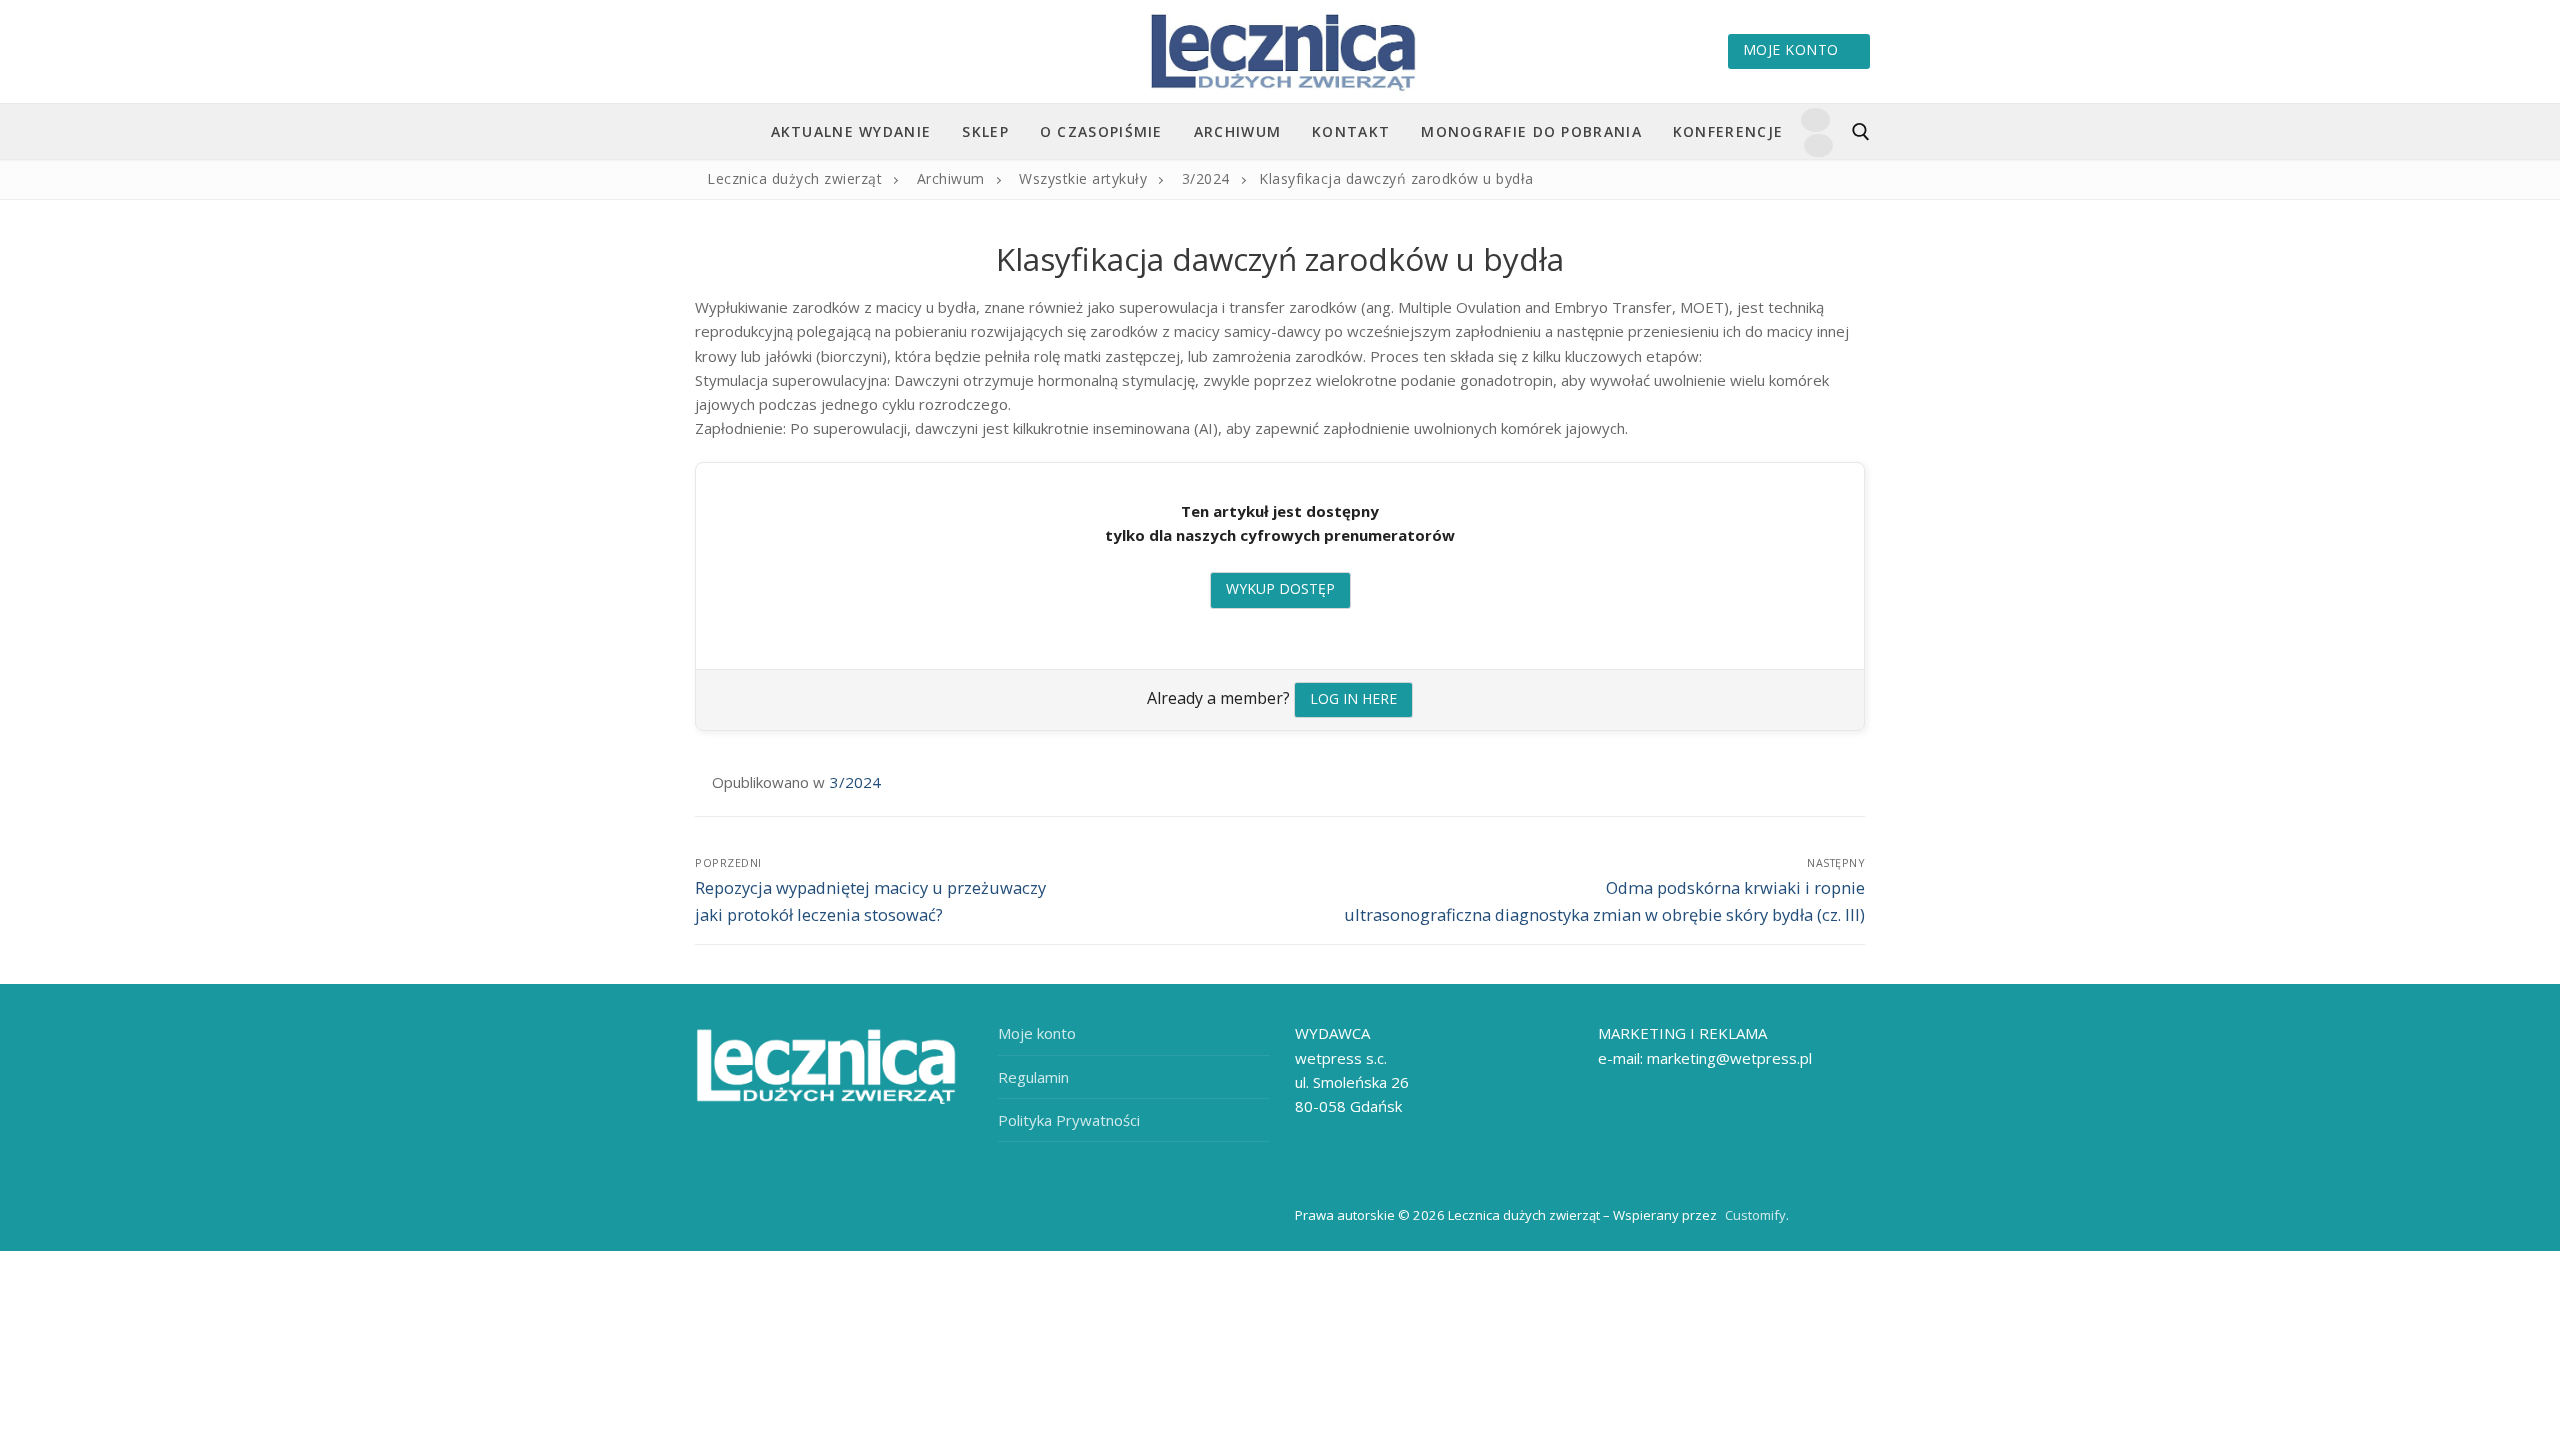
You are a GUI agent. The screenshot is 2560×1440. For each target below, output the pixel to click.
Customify (1755, 1215)
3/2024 (855, 782)
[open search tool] (1861, 132)
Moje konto (1791, 49)
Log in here (1353, 698)
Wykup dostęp (1280, 588)
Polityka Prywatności (1069, 1120)
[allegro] (1818, 145)
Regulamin (1033, 1077)
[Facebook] (1815, 119)
